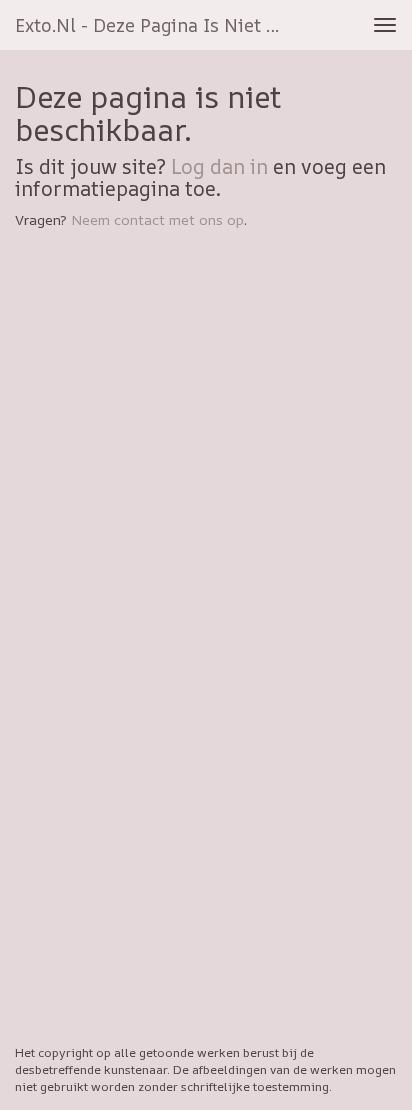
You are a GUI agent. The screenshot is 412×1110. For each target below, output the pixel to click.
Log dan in (219, 166)
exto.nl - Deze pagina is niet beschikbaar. (157, 25)
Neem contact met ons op (157, 219)
